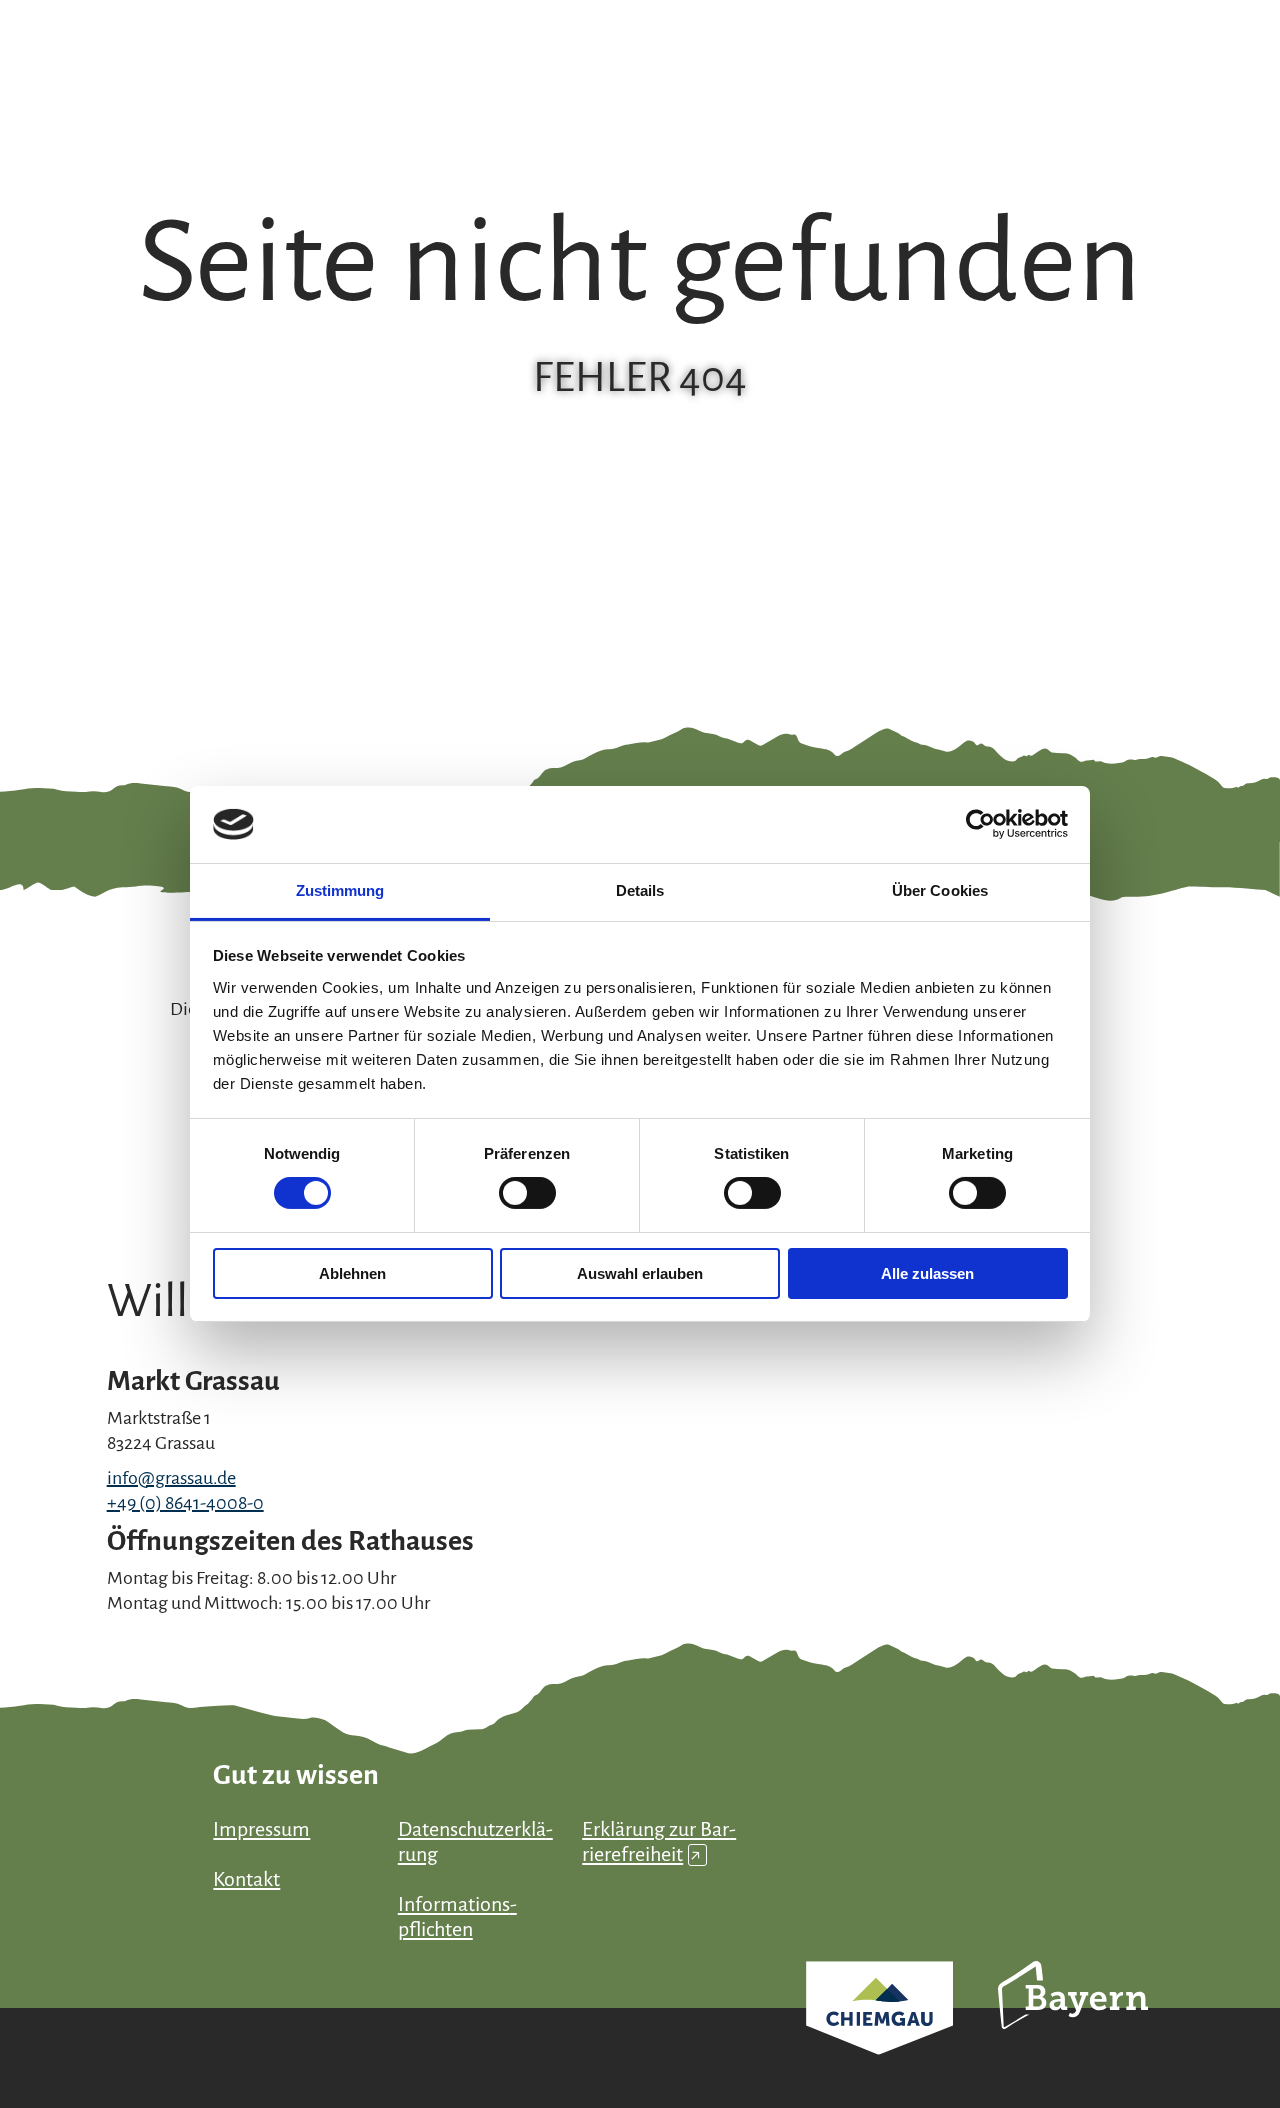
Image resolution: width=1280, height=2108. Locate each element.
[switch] (527, 1193)
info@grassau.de (171, 1478)
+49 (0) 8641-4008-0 (185, 1503)
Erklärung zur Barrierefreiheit (659, 1841)
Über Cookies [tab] (940, 890)
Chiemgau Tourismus (879, 2034)
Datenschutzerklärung (475, 1841)
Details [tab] (640, 890)
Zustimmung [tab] (340, 890)
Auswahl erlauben (640, 1273)
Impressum (261, 1829)
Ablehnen (352, 1273)
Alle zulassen (927, 1273)
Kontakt (246, 1879)
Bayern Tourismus (1073, 2022)
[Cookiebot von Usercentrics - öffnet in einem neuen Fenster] (980, 824)
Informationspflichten (457, 1916)
